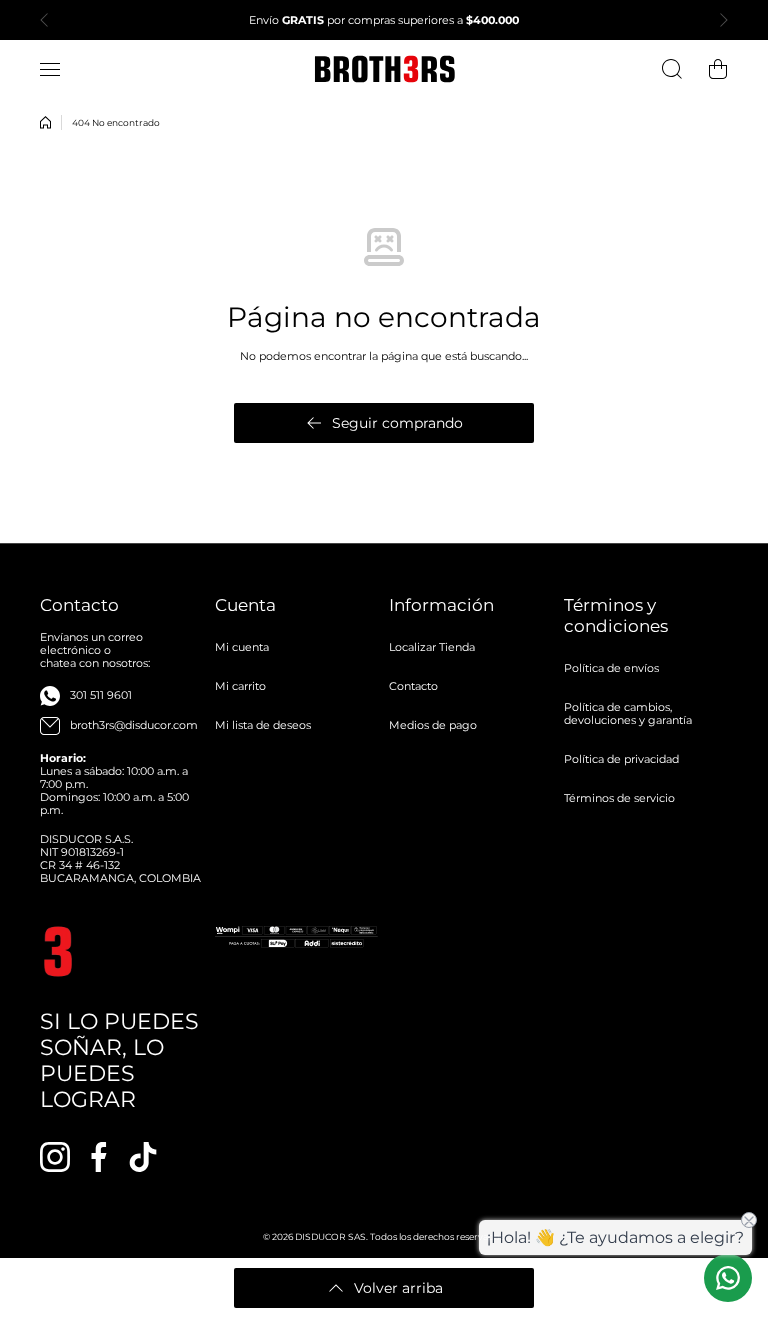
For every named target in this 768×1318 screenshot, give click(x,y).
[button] (50, 20)
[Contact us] (728, 1278)
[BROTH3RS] (384, 69)
